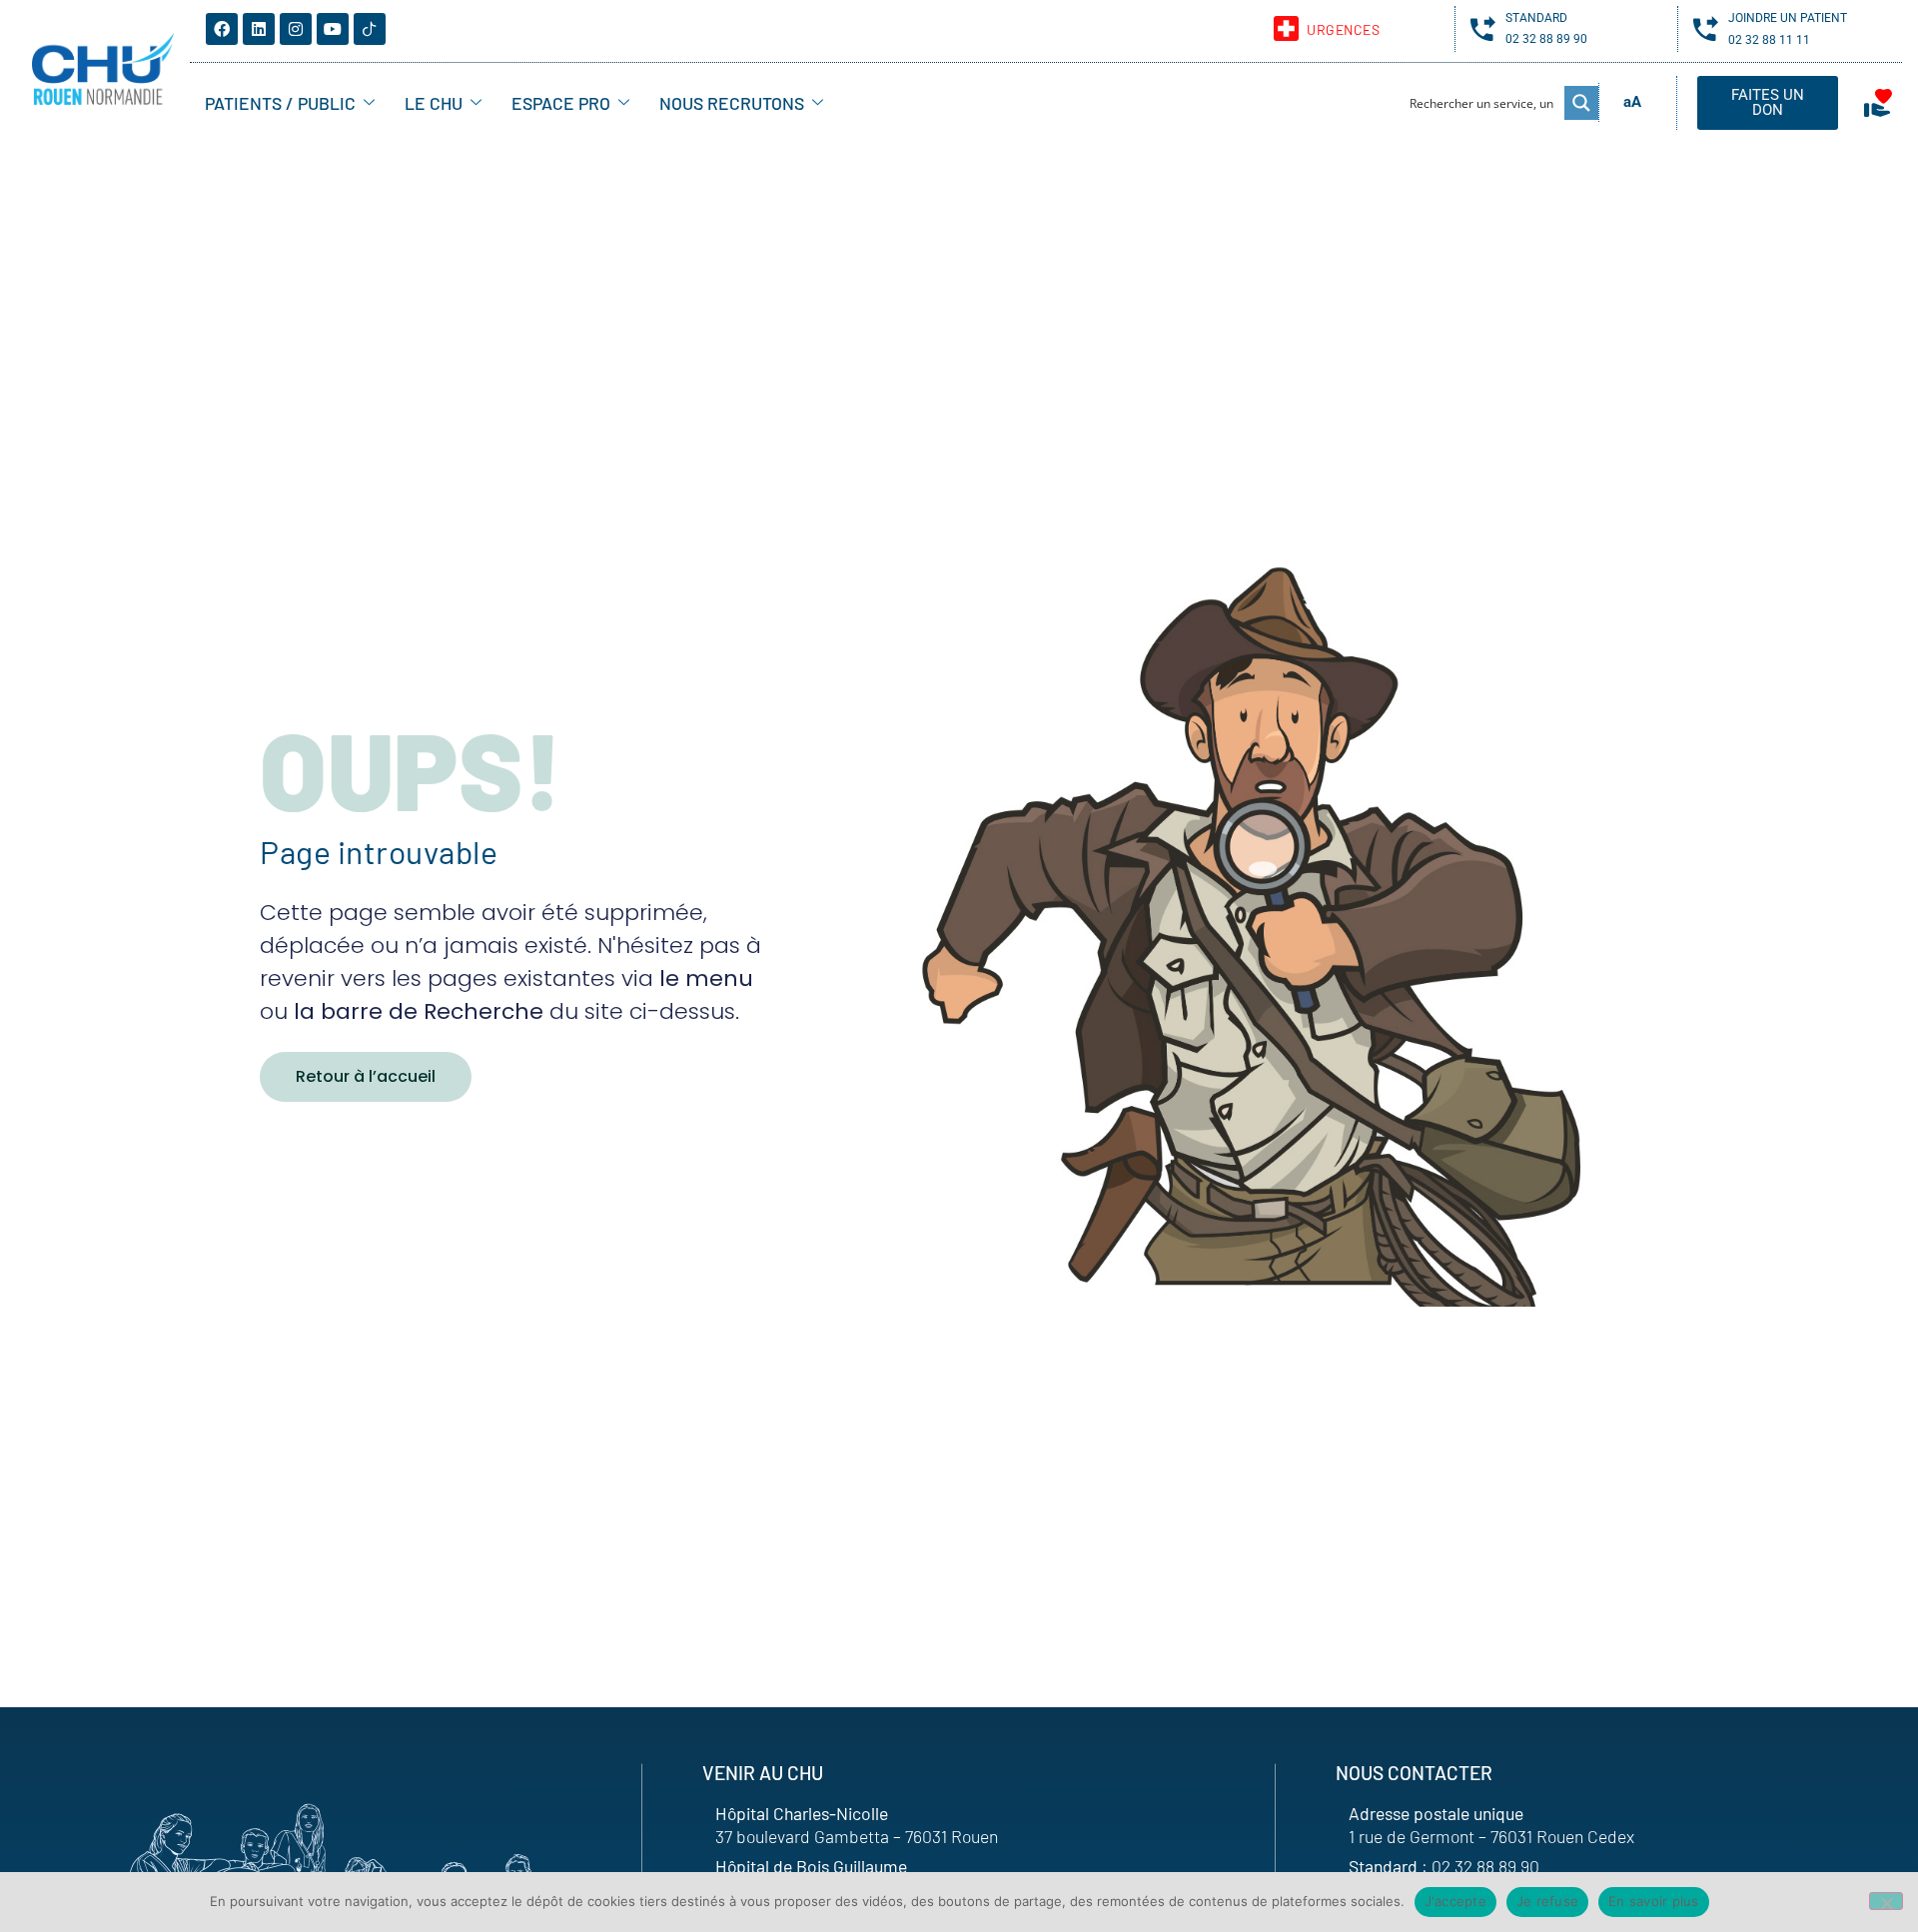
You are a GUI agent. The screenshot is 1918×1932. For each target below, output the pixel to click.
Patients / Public (280, 103)
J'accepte (1455, 1901)
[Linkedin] (259, 29)
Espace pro (561, 103)
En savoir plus (1654, 1901)
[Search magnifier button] (1581, 103)
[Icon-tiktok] (370, 29)
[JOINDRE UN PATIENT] (1706, 28)
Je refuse (1547, 1901)
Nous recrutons (732, 103)
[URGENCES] (1286, 28)
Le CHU (434, 103)
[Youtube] (333, 29)
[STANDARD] (1483, 28)
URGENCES (1343, 29)
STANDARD (1536, 18)
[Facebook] (222, 29)
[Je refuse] (1886, 1901)
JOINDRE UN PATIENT (1788, 18)
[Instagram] (296, 29)
